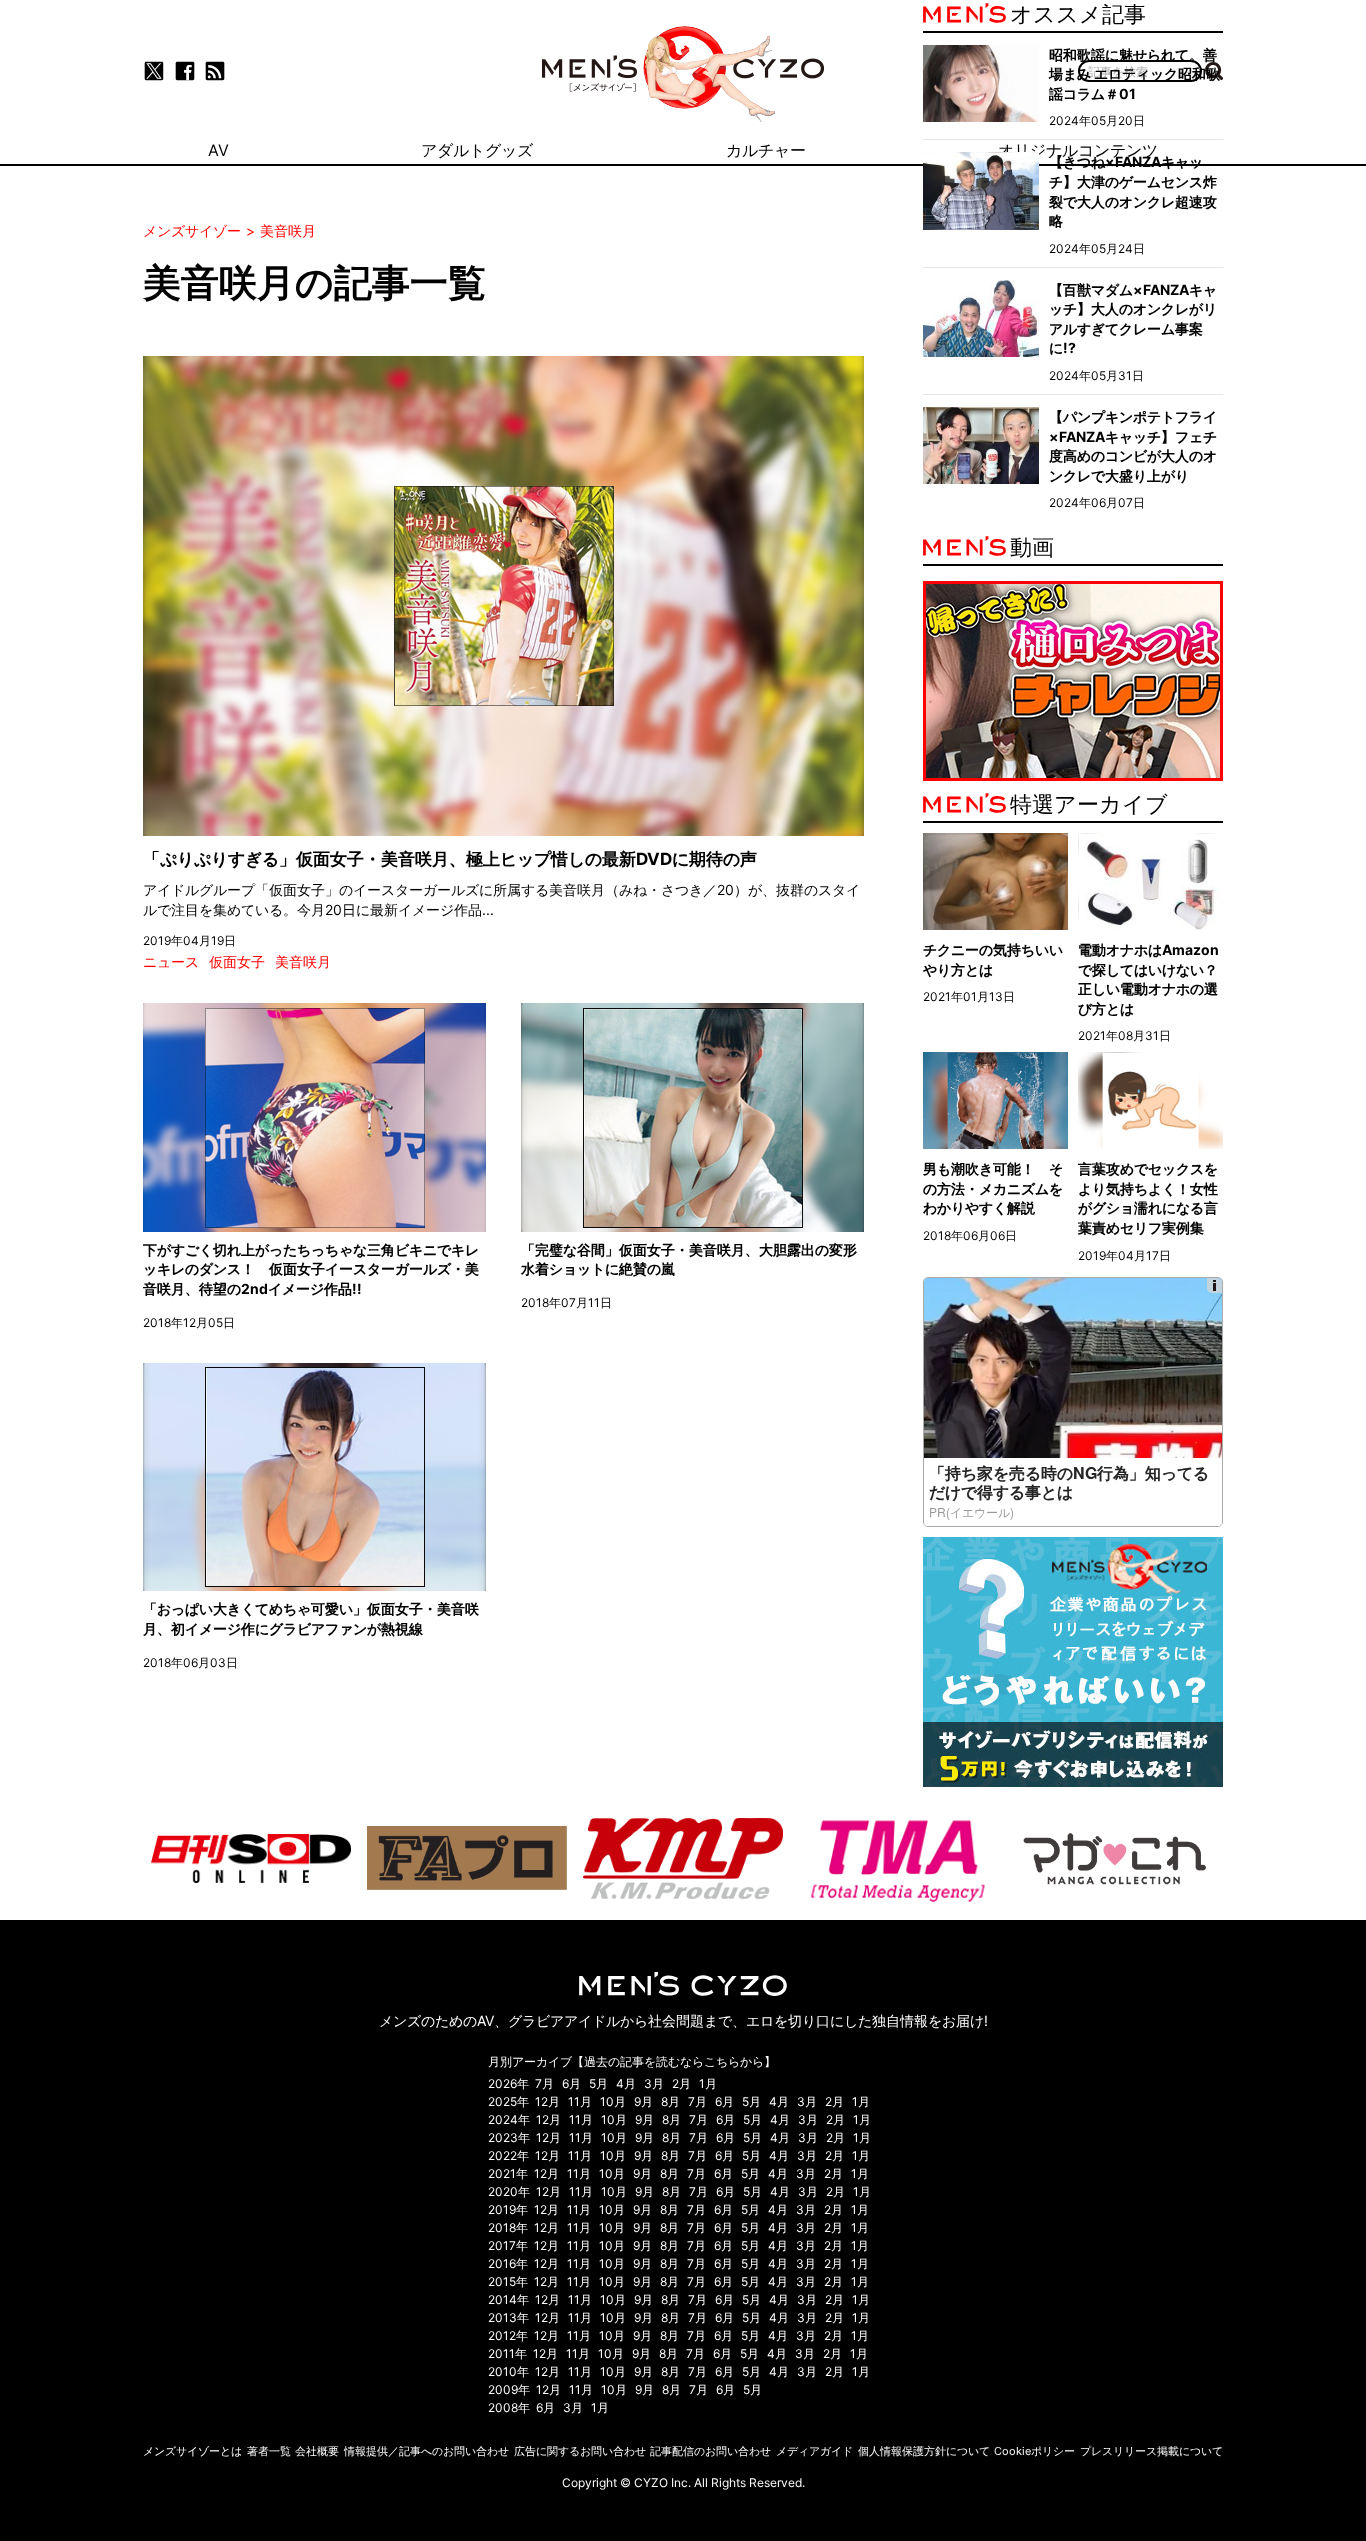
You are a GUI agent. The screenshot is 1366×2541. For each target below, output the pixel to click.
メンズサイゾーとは (192, 2451)
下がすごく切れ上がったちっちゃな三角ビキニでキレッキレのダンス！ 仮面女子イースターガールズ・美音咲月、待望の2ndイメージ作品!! (311, 1269)
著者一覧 (269, 2451)
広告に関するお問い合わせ (580, 2451)
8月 (670, 2101)
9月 (643, 2101)
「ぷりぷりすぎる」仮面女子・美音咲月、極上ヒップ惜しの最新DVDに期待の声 (450, 859)
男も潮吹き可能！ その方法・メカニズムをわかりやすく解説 (993, 1188)
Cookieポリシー (1034, 2451)
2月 (681, 2083)
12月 (547, 2101)
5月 (598, 2083)
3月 (654, 2083)
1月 (708, 2083)
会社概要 (317, 2451)
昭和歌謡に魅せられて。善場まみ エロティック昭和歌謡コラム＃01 (1134, 74)
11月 (580, 2101)
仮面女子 (237, 961)
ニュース (171, 961)
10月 (613, 2101)
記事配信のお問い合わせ (710, 2451)
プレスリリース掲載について (1151, 2451)
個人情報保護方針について (924, 2451)
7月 (544, 2083)
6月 (571, 2083)
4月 (626, 2083)
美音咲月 (303, 961)
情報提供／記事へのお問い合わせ (426, 2451)
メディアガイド (814, 2451)
